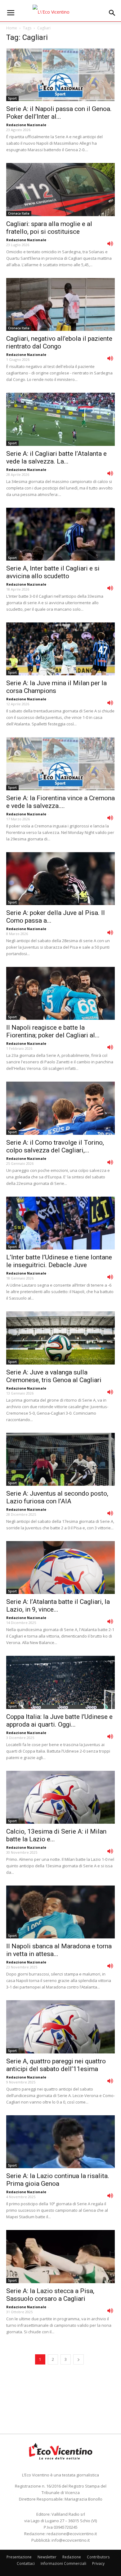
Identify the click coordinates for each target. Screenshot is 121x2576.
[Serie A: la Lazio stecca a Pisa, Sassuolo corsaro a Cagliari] (60, 2256)
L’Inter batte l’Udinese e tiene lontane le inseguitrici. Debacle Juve (59, 1261)
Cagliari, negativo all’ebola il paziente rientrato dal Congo (59, 342)
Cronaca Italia (19, 213)
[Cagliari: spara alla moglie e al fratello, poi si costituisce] (60, 189)
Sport (12, 98)
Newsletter (47, 2557)
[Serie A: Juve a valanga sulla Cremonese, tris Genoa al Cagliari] (60, 1338)
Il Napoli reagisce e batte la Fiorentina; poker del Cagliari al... (53, 1031)
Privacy (98, 2563)
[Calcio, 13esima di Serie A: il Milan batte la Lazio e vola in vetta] (60, 1797)
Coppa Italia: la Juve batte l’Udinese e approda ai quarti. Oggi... (59, 1721)
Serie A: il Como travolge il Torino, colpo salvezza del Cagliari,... (55, 1146)
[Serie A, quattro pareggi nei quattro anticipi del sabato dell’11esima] (60, 2027)
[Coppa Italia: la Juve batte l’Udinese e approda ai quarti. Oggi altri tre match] (60, 1682)
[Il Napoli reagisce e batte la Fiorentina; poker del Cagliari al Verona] (60, 993)
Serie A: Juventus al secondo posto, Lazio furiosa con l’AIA (57, 1497)
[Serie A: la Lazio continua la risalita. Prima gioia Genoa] (60, 2142)
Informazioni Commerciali (63, 2563)
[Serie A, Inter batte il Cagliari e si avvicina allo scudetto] (60, 534)
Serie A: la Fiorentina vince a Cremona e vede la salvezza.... (60, 802)
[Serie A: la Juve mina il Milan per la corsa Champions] (60, 649)
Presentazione (19, 2557)
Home (12, 28)
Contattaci (26, 2563)
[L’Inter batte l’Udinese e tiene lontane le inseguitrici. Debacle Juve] (60, 1223)
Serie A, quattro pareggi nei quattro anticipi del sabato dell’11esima (56, 2065)
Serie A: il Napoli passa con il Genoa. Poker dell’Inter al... (59, 113)
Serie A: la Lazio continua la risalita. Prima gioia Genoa (58, 2180)
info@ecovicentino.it (71, 2540)
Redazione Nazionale (26, 125)
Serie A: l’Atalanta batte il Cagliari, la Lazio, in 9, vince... (58, 1606)
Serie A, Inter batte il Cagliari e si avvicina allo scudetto (53, 572)
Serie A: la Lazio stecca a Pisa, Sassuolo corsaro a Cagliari (50, 2295)
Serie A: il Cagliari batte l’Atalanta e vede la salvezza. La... (56, 457)
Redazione (72, 2557)
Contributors (98, 2557)
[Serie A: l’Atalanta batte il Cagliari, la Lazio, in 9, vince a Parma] (60, 1568)
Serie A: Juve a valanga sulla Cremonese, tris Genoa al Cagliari (54, 1376)
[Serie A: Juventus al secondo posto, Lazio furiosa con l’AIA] (60, 1459)
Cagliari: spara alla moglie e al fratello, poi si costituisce (49, 228)
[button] (112, 13)
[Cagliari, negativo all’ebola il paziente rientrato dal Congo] (60, 304)
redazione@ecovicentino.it (72, 2534)
